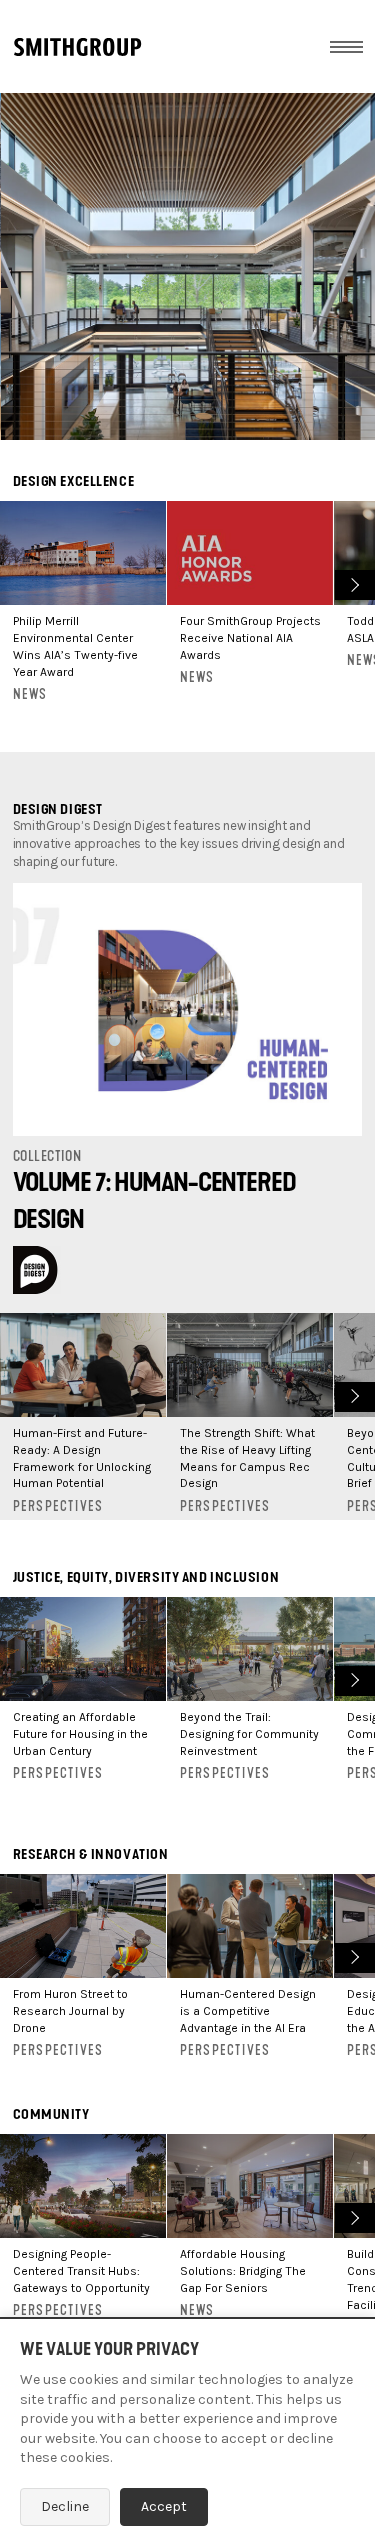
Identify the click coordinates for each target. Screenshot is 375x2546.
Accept (164, 2506)
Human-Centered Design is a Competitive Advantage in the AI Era (248, 2011)
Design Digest (58, 809)
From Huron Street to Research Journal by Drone (70, 2011)
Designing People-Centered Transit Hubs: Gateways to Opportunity (81, 2271)
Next (352, 582)
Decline (65, 2506)
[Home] (77, 47)
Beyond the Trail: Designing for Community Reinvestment (249, 1734)
